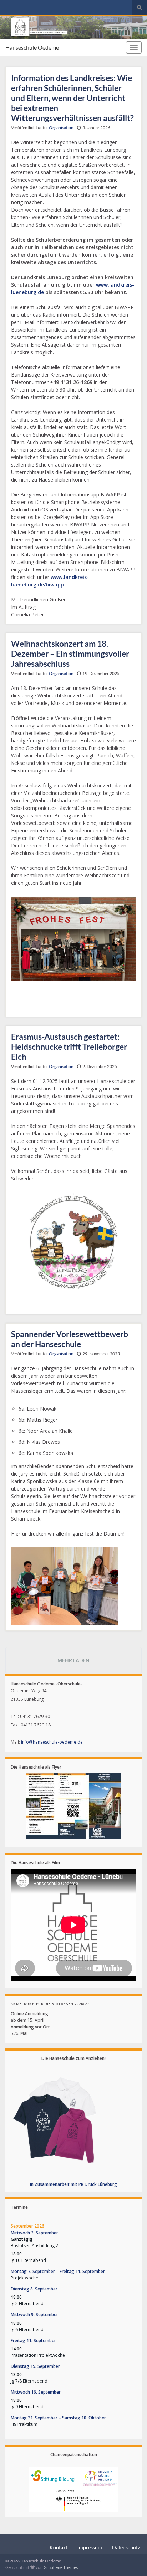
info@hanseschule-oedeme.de (52, 1742)
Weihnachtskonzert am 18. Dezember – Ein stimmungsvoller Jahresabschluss (70, 654)
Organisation (61, 128)
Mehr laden (73, 1660)
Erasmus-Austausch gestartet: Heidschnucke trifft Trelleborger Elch (69, 1047)
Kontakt (59, 2547)
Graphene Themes (61, 2567)
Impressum (90, 2547)
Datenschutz (126, 2547)
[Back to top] (131, 2560)
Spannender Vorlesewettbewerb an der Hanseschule (70, 1339)
